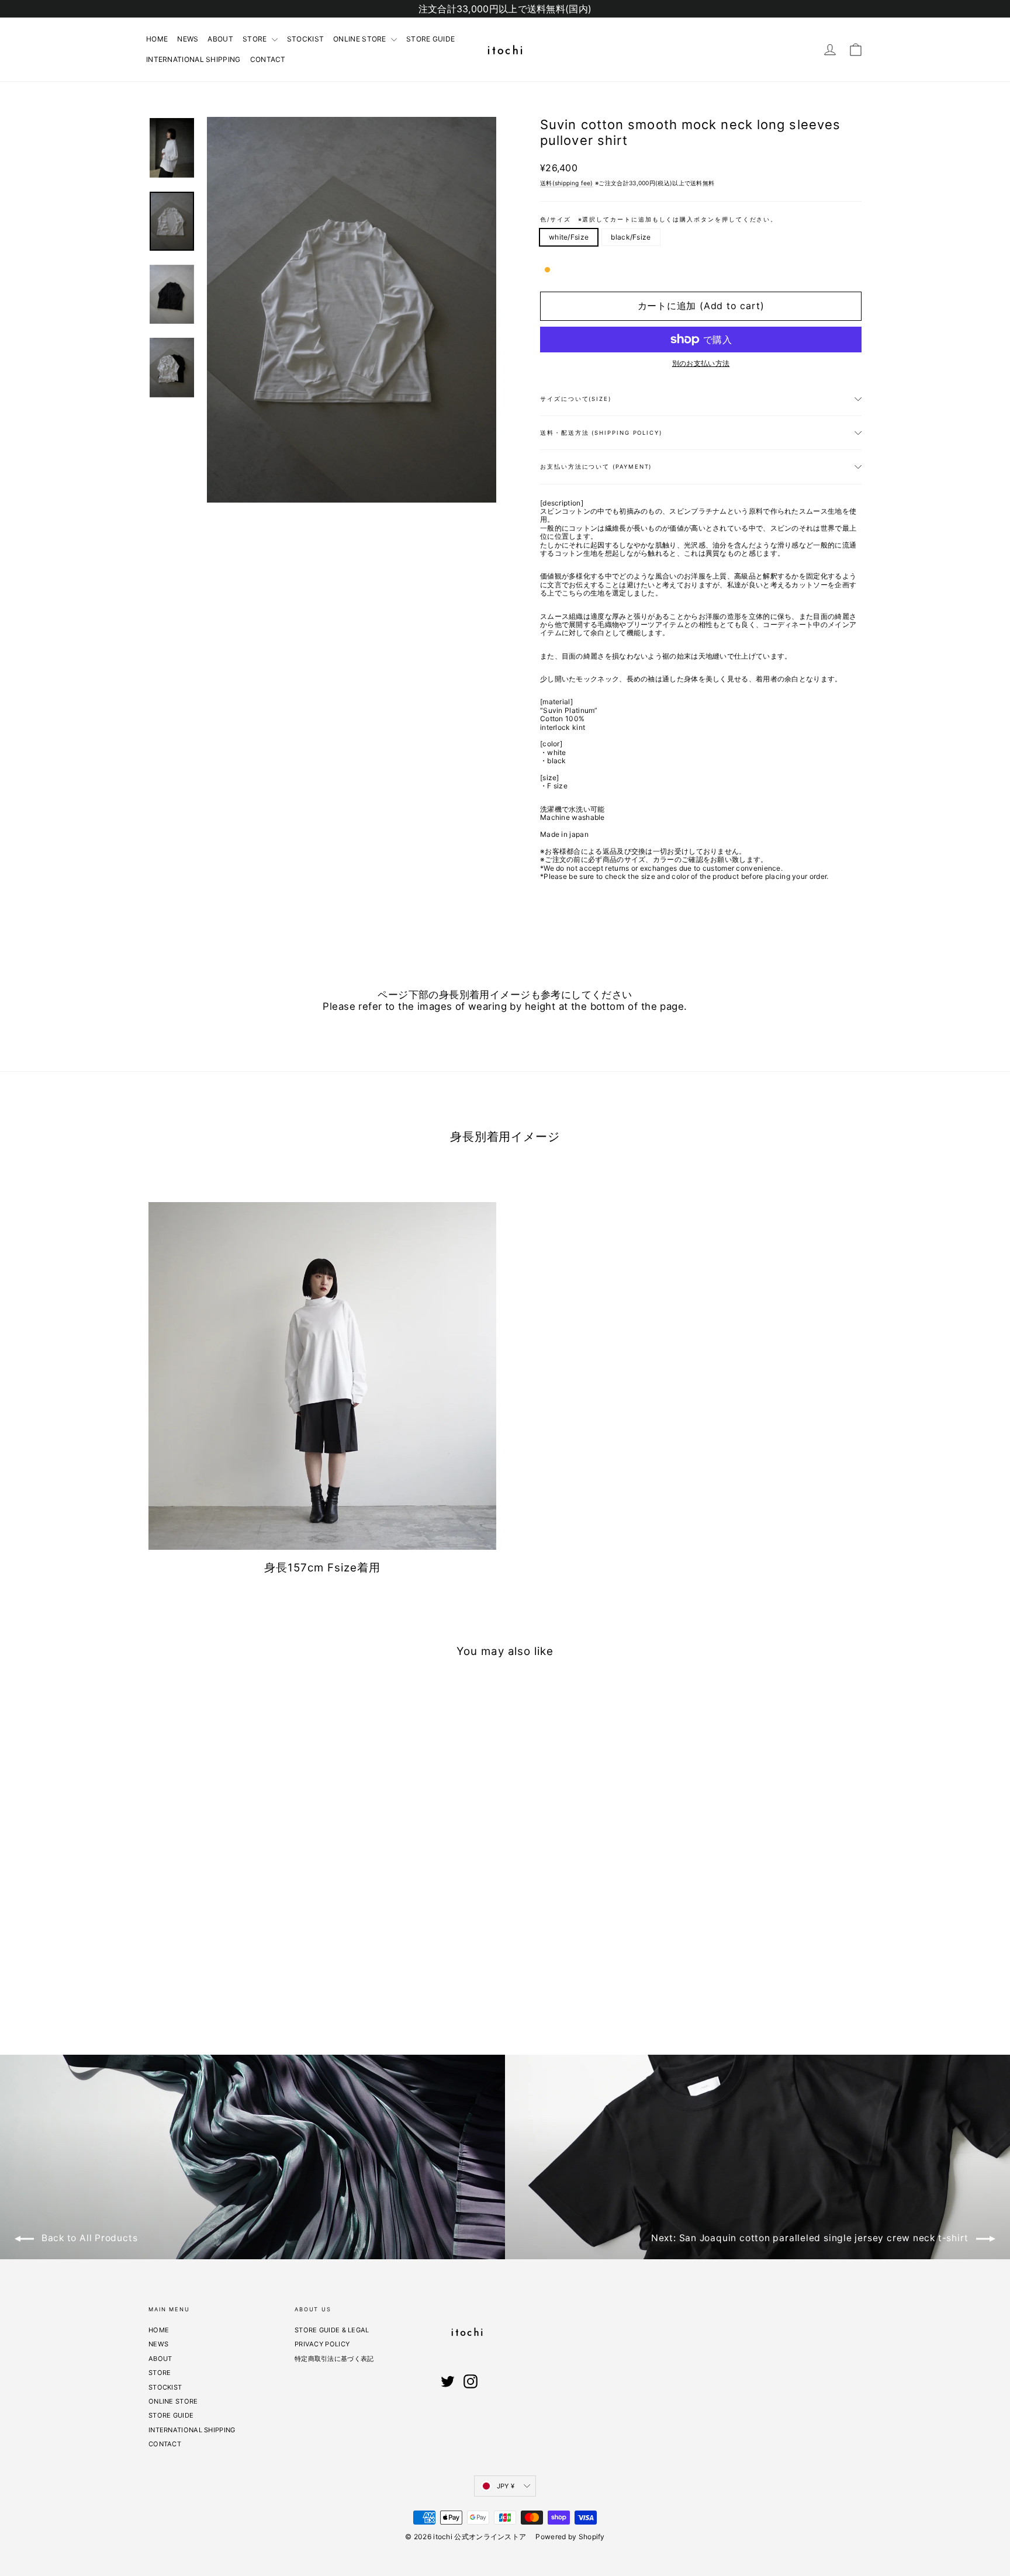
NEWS (188, 39)
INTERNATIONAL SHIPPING (193, 59)
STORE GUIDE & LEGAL (332, 2330)
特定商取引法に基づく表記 (334, 2359)
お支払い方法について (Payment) (596, 467)
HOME (157, 39)
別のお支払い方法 (701, 363)
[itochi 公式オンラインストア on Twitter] (448, 2381)
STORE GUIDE (430, 39)
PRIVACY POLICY (322, 2344)
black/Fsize (631, 237)
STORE (256, 39)
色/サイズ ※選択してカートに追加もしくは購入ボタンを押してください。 (659, 219)
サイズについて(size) (576, 399)
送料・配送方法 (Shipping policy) (601, 433)
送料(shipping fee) (567, 183)
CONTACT (268, 59)
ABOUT (220, 39)
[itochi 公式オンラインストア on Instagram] (471, 2381)
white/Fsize (569, 237)
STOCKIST (305, 39)
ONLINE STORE (361, 39)
